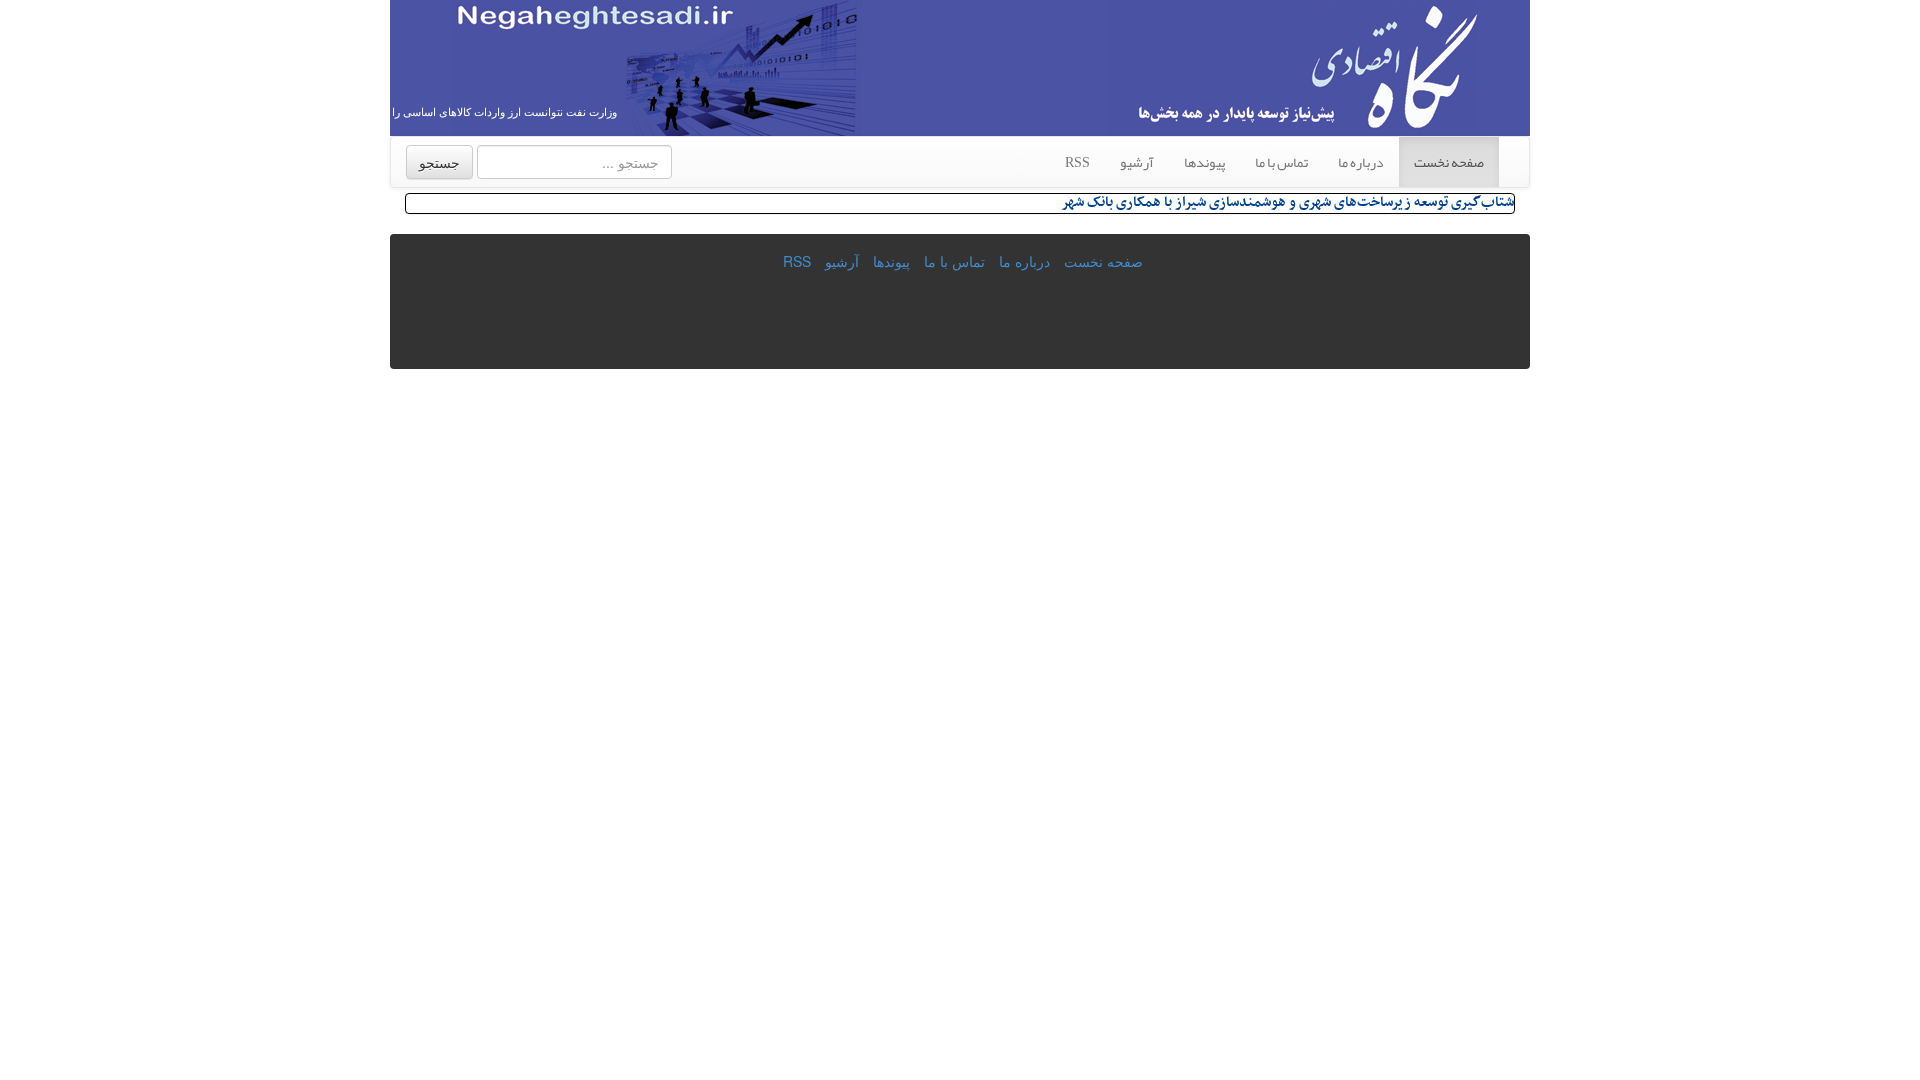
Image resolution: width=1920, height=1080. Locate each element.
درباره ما (1361, 162)
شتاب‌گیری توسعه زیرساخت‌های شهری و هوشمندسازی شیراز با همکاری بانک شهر (1287, 202)
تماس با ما (1281, 162)
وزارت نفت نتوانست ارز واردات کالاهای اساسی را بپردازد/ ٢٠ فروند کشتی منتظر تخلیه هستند (406, 112)
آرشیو (1137, 162)
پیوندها (1204, 162)
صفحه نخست (1449, 162)
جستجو (439, 162)
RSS (1077, 162)
